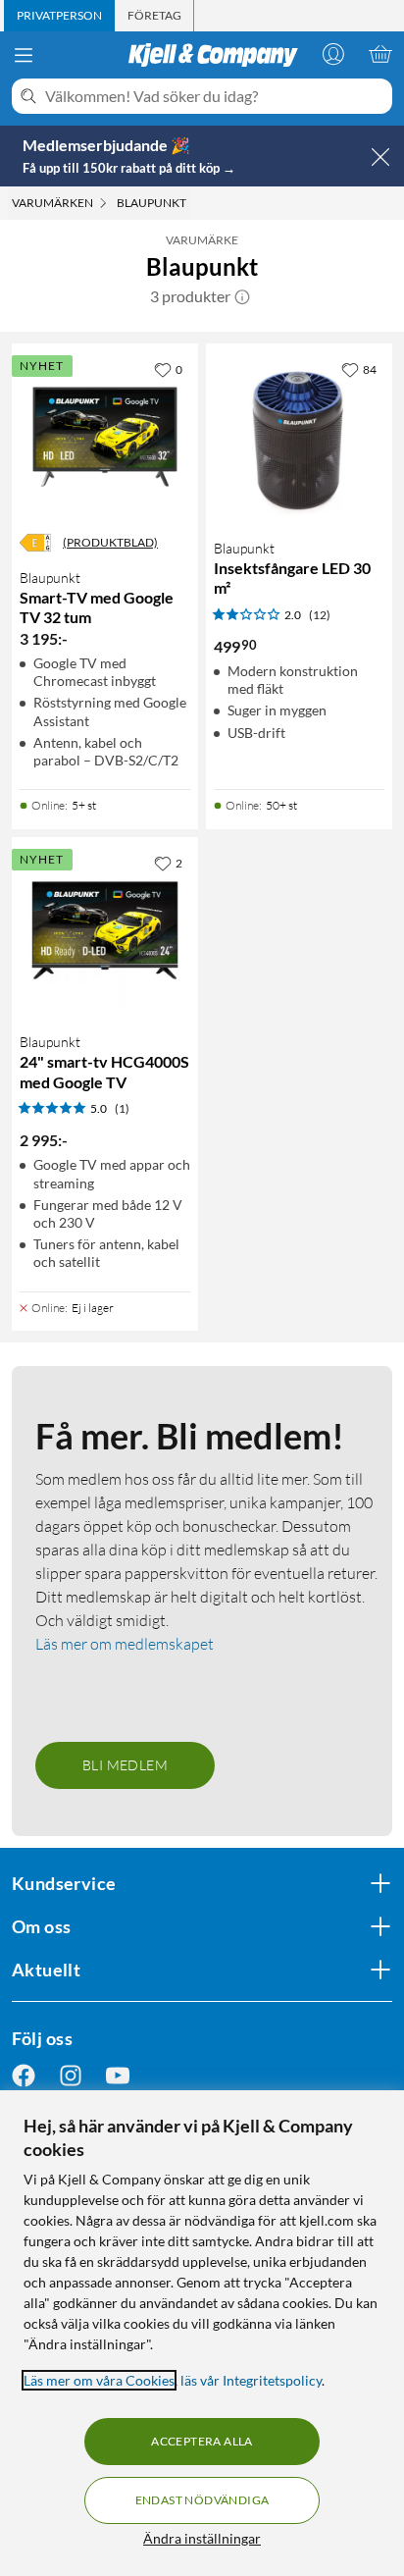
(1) (122, 1108)
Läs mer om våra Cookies (99, 2380)
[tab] (59, 16)
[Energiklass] (35, 543)
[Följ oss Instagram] (71, 2076)
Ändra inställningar (202, 2538)
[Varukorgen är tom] (380, 54)
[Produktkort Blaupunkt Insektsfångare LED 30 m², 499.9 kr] (299, 437)
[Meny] (24, 55)
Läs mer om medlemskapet (125, 1644)
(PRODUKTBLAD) (110, 542)
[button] (242, 296)
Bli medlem (125, 1765)
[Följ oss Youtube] (118, 2076)
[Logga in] (333, 54)
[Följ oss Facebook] (24, 2076)
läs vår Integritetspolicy (251, 2380)
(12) (320, 615)
